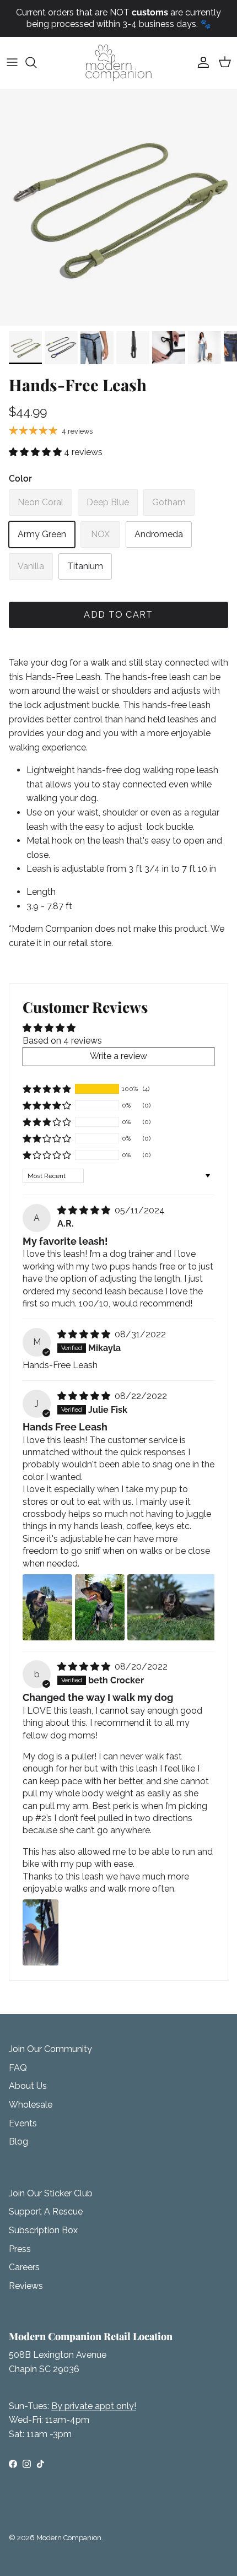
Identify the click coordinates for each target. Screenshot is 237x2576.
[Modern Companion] (118, 63)
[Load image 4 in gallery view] (118, 207)
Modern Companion (69, 2538)
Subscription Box (43, 2230)
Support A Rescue (46, 2212)
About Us (28, 2086)
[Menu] (12, 62)
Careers (24, 2267)
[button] (36, 452)
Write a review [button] (118, 1056)
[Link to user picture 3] (171, 1607)
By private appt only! (94, 2406)
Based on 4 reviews (62, 1041)
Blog (18, 2142)
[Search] (36, 62)
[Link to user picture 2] (100, 1607)
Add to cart (118, 615)
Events (23, 2123)
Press (20, 2249)
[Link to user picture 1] (47, 1607)
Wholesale (31, 2105)
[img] (85, 1210)
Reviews (26, 2286)
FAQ (18, 2068)
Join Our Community (50, 2049)
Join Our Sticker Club (51, 2193)
